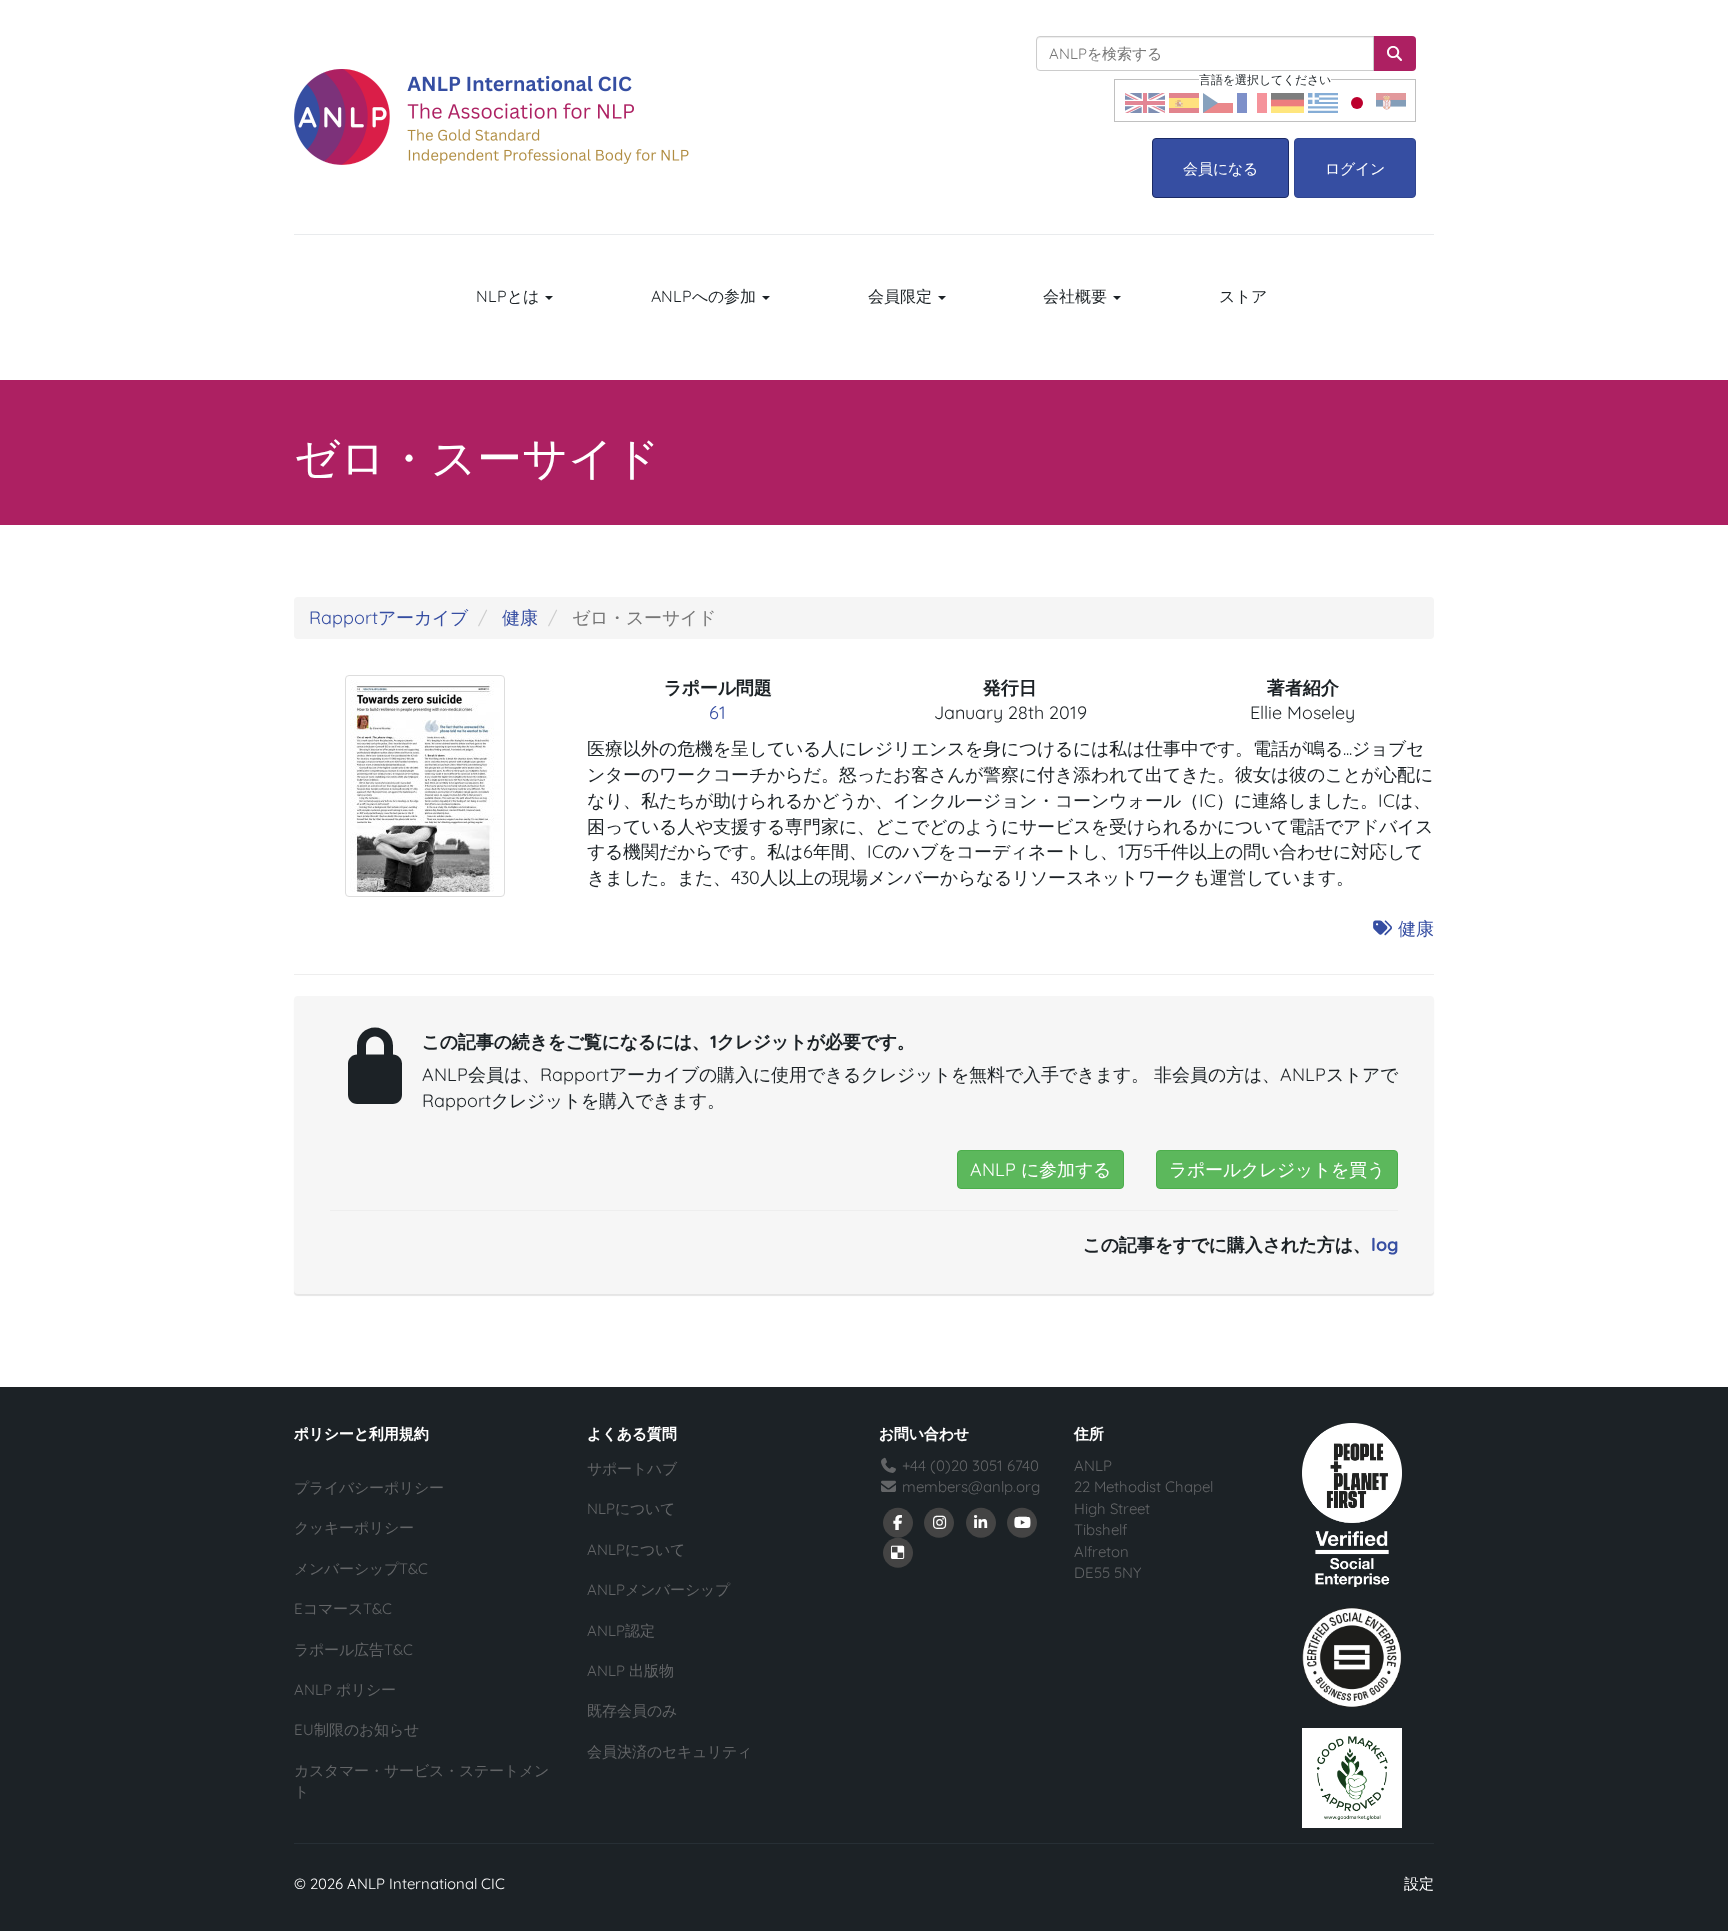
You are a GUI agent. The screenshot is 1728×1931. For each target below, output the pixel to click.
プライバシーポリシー (369, 1487)
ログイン (1355, 168)
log (1384, 1244)
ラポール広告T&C (353, 1649)
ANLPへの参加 (705, 296)
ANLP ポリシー (345, 1689)
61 (717, 712)
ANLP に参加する (1040, 1169)
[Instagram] (940, 1521)
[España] (1184, 100)
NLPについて (631, 1508)
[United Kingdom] (1145, 100)
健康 (520, 617)
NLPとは (509, 296)
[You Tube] (1023, 1521)
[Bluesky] (898, 1551)
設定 (1419, 1883)
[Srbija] (1391, 100)
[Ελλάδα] (1323, 100)
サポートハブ (632, 1468)
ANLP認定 (621, 1630)
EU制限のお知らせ (356, 1729)
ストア (1243, 296)
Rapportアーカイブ (388, 617)
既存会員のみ (632, 1710)
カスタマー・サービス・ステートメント (421, 1781)
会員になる (1220, 168)
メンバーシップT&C (361, 1568)
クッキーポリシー (354, 1527)
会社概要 (1077, 296)
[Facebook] (898, 1521)
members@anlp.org (971, 1486)
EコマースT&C (343, 1608)
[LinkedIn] (981, 1521)
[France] (1252, 100)
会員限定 (902, 296)
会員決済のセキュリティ (669, 1751)
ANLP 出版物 (630, 1670)
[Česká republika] (1218, 100)
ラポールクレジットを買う (1277, 1169)
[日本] (1357, 100)
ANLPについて (636, 1549)
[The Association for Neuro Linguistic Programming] (491, 117)
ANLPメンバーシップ (658, 1589)
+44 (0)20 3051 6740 (968, 1465)
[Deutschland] (1287, 100)
